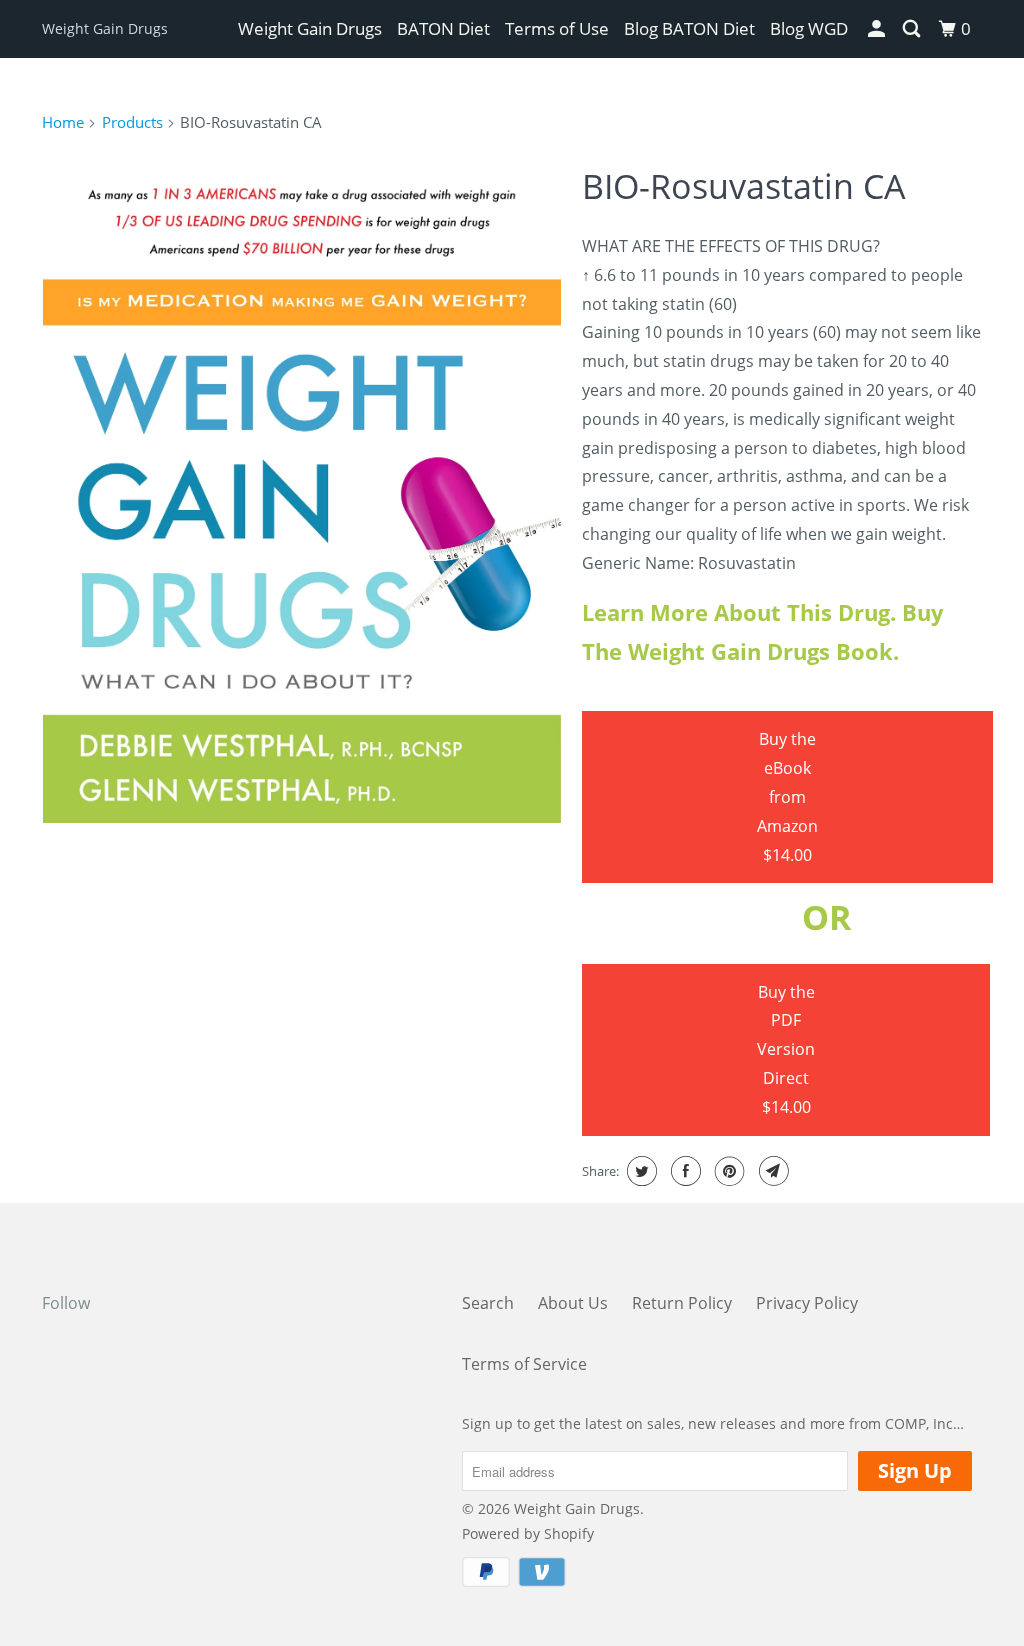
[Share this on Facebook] (683, 1171)
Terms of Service (524, 1364)
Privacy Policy (807, 1303)
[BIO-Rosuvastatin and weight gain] (302, 488)
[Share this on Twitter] (639, 1171)
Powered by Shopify (528, 1533)
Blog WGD (809, 28)
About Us (573, 1303)
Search (488, 1303)
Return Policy (682, 1303)
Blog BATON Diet (689, 28)
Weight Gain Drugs (105, 28)
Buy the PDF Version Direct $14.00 (786, 1049)
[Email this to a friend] (771, 1171)
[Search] (913, 29)
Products (132, 122)
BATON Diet (443, 28)
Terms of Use (557, 28)
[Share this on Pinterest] (727, 1171)
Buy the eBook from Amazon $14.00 (787, 796)
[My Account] (878, 29)
